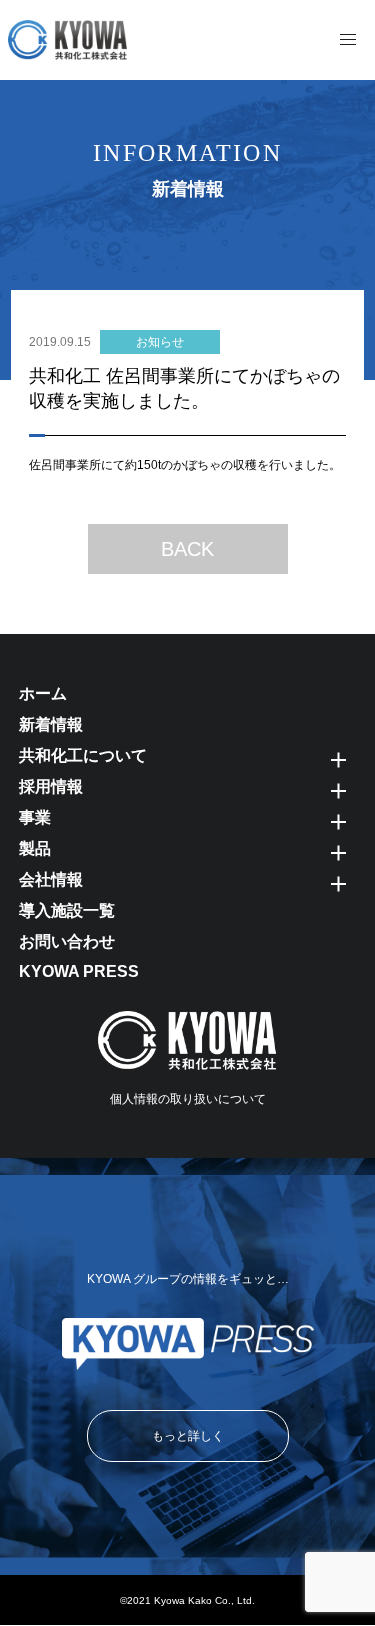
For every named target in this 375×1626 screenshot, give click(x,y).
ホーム (43, 693)
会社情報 (51, 879)
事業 (35, 817)
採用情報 (51, 786)
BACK (187, 549)
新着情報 (51, 724)
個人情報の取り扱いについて (188, 1099)
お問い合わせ (67, 941)
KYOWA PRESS (79, 971)
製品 (35, 848)
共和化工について (83, 755)
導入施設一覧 (67, 910)
